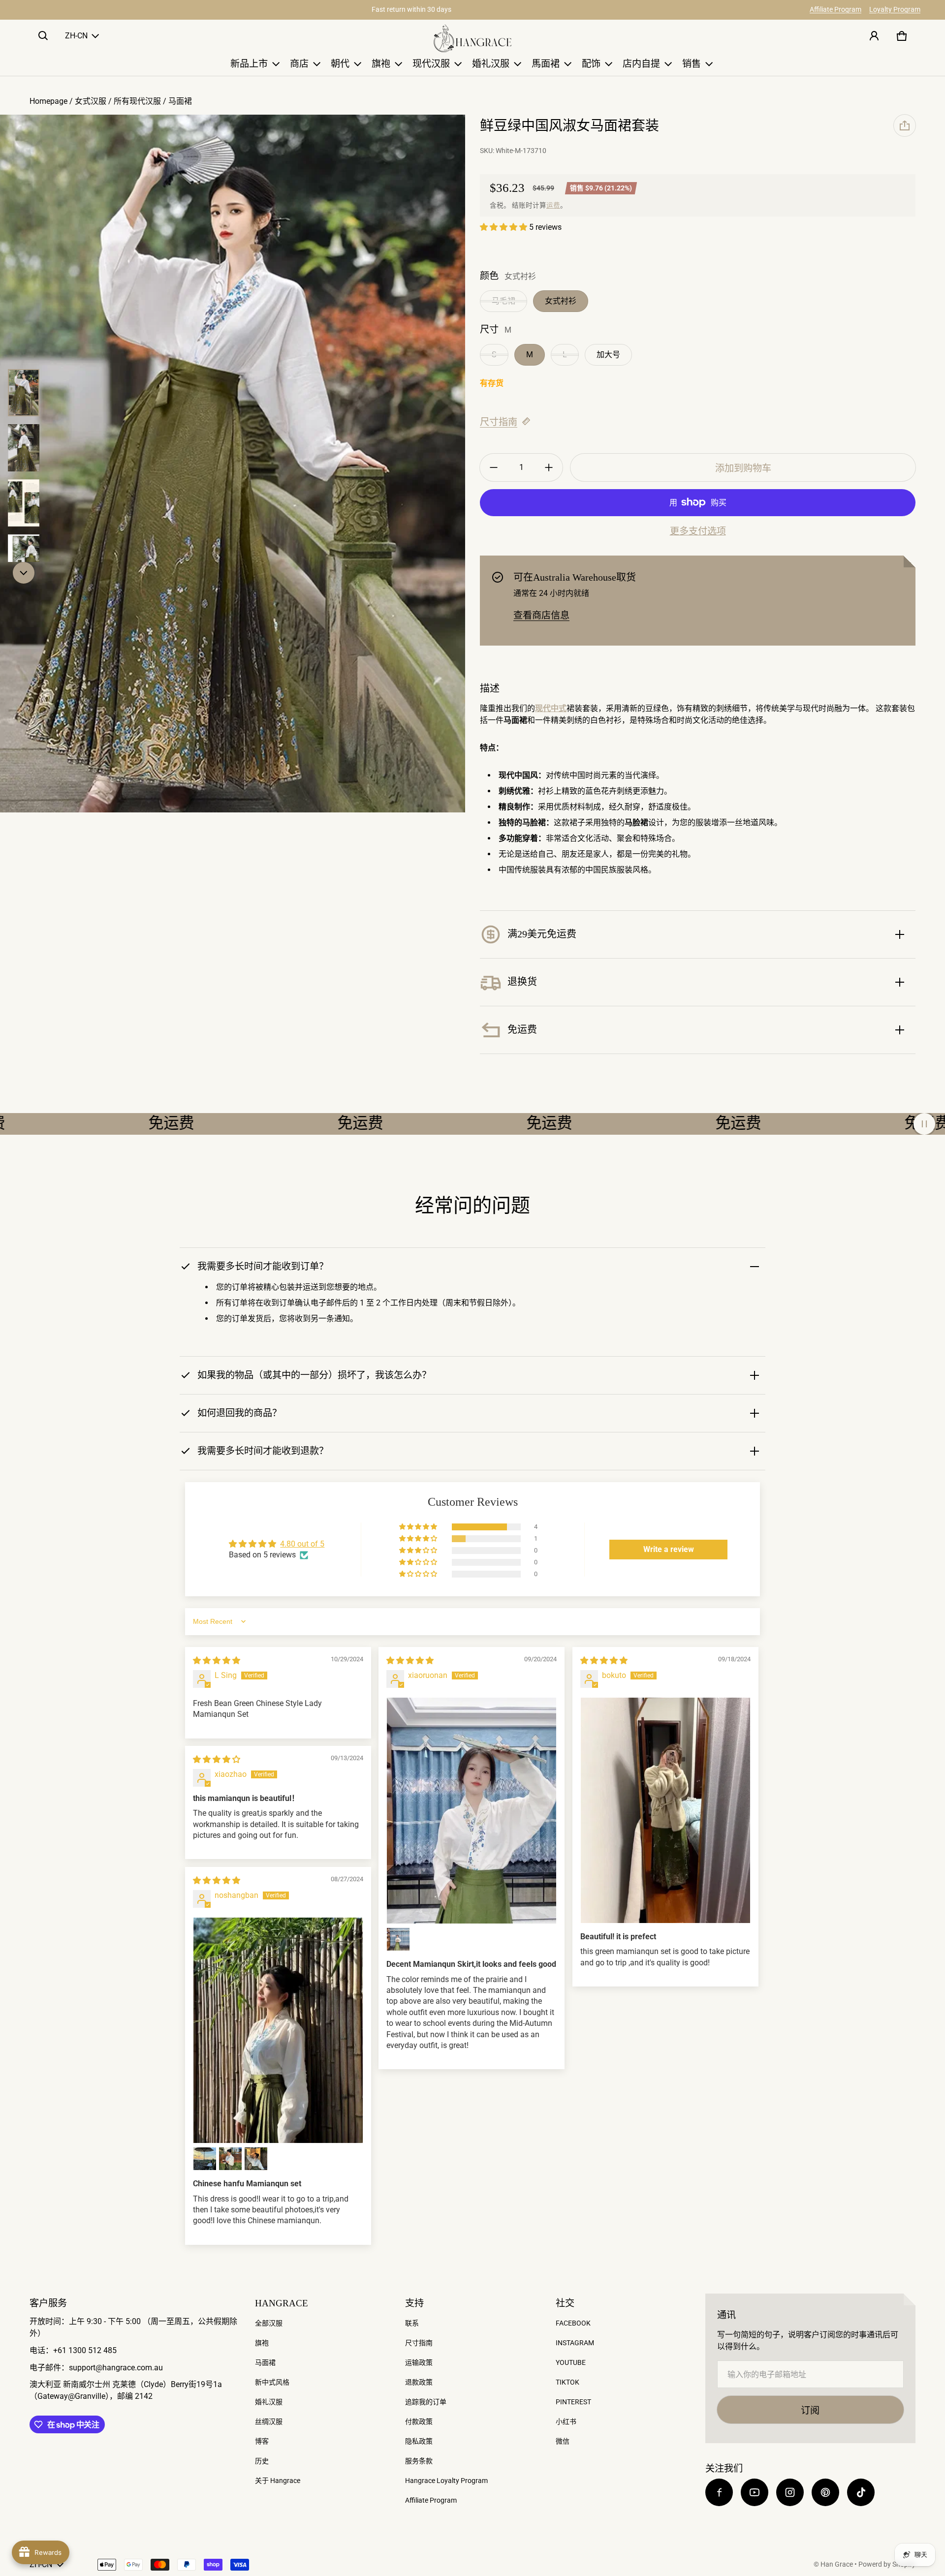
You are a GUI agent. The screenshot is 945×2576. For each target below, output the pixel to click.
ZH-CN (76, 36)
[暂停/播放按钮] (924, 1124)
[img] (217, 1660)
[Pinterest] (825, 2492)
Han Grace (837, 2564)
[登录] (874, 36)
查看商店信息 (541, 615)
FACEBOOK (573, 2323)
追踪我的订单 (426, 2402)
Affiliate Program (835, 9)
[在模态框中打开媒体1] (233, 464)
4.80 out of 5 (302, 1544)
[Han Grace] (472, 38)
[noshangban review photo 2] (205, 2159)
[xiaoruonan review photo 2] (398, 1939)
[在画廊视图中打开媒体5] (24, 558)
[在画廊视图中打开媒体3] (24, 448)
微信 (563, 2441)
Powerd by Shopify (887, 2564)
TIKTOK (567, 2382)
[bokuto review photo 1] (665, 1810)
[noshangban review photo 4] (256, 2159)
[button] (43, 36)
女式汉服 (91, 101)
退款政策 (419, 2382)
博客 (262, 2441)
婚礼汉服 (269, 2402)
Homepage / (52, 101)
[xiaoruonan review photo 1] (472, 1811)
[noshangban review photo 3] (230, 2159)
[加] (549, 467)
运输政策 (419, 2362)
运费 (553, 205)
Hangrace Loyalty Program (446, 2481)
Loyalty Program (895, 9)
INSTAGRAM (575, 2343)
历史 (262, 2461)
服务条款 (419, 2461)
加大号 (608, 355)
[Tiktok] (861, 2492)
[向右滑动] (24, 573)
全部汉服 (269, 2323)
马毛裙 (504, 301)
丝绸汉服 (269, 2421)
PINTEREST (573, 2402)
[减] (494, 467)
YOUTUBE (571, 2362)
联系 (412, 2323)
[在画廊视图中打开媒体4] (24, 503)
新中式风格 (272, 2382)
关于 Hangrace (278, 2481)
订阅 (810, 2410)
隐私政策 (419, 2441)
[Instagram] (790, 2492)
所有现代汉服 (137, 101)
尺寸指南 (499, 422)
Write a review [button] (669, 1549)
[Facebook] (719, 2492)
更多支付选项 (698, 531)
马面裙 (180, 101)
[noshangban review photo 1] (278, 2031)
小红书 (566, 2421)
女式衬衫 (561, 301)
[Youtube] (755, 2492)
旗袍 (262, 2343)
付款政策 (419, 2421)
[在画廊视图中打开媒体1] (24, 393)
